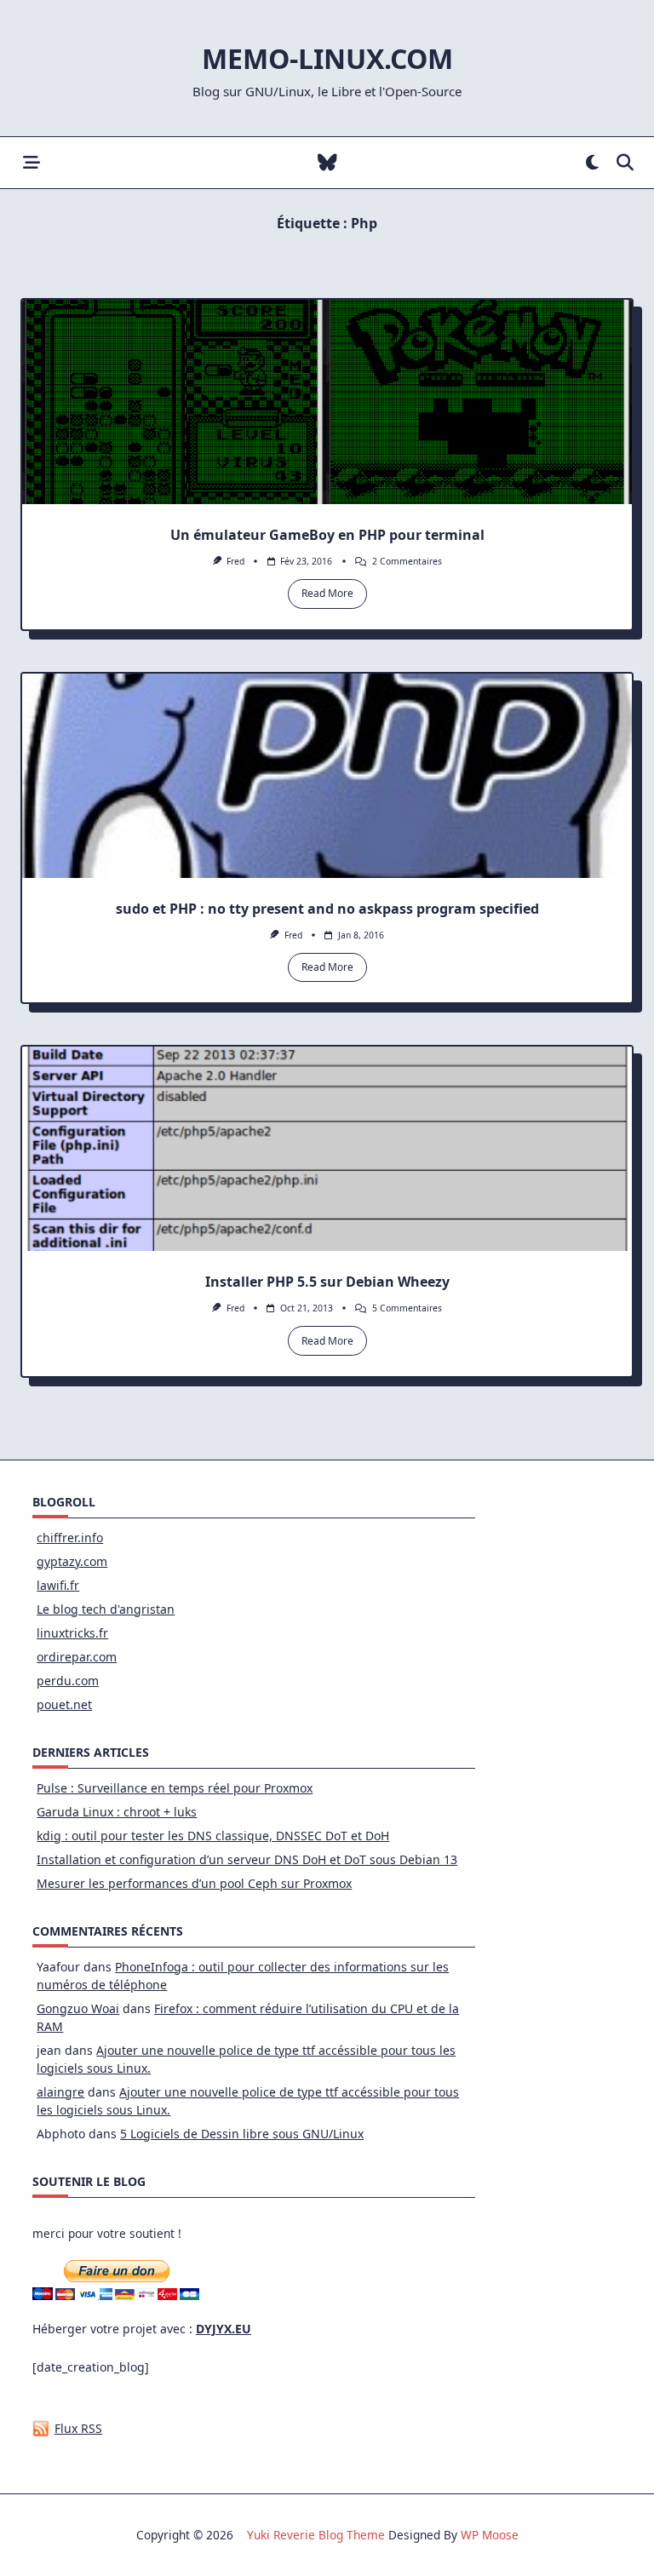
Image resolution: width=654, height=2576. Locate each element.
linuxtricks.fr (72, 1633)
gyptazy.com (72, 1561)
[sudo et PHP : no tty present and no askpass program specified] (327, 776)
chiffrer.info (70, 1538)
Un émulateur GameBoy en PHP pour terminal (327, 535)
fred (235, 561)
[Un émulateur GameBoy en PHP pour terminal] (327, 402)
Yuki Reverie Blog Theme (316, 2535)
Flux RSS (78, 2428)
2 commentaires (407, 561)
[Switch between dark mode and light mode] (592, 163)
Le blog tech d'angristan (106, 1609)
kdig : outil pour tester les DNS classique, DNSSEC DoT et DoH (213, 1836)
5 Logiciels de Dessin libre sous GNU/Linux (242, 2134)
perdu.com (68, 1681)
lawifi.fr (58, 1585)
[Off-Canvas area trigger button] (31, 163)
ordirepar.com (77, 1657)
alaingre (60, 2092)
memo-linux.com (327, 58)
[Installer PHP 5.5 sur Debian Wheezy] (327, 1149)
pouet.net (64, 1704)
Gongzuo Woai (78, 2008)
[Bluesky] (327, 163)
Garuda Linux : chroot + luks (117, 1812)
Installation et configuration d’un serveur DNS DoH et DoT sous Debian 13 (247, 1859)
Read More (327, 593)
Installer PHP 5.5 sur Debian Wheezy (327, 1282)
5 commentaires (407, 1308)
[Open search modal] (625, 163)
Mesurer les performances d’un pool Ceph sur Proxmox (194, 1883)
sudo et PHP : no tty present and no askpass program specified (327, 909)
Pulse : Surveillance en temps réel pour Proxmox (175, 1788)
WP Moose (490, 2535)
